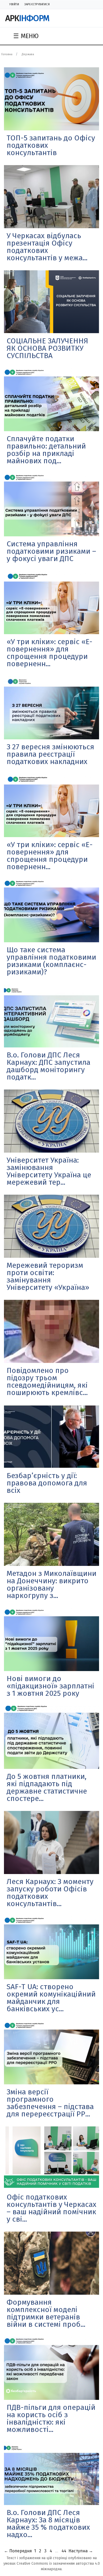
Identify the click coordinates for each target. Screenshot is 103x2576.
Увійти (14, 4)
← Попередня (18, 2551)
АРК (27, 18)
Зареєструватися (37, 4)
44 (64, 2551)
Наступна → (81, 2551)
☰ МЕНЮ (26, 36)
